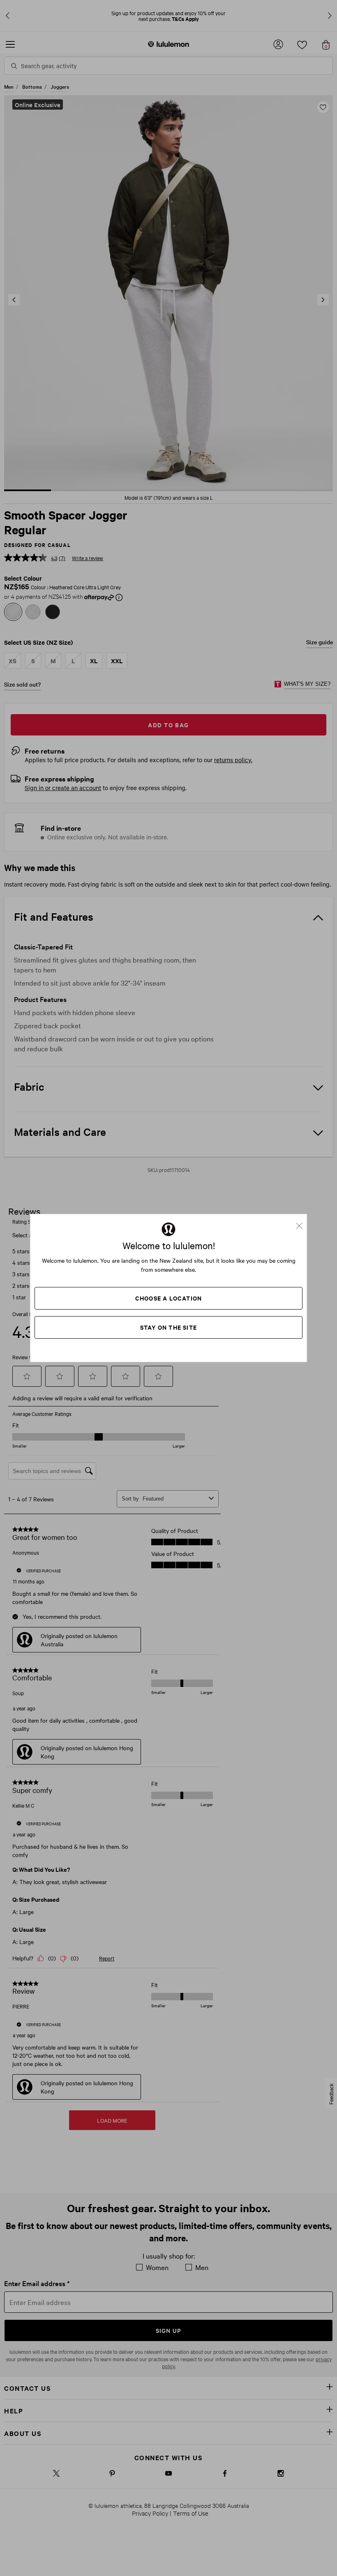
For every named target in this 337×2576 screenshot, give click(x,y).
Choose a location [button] (168, 1298)
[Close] (302, 1223)
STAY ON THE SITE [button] (168, 1327)
